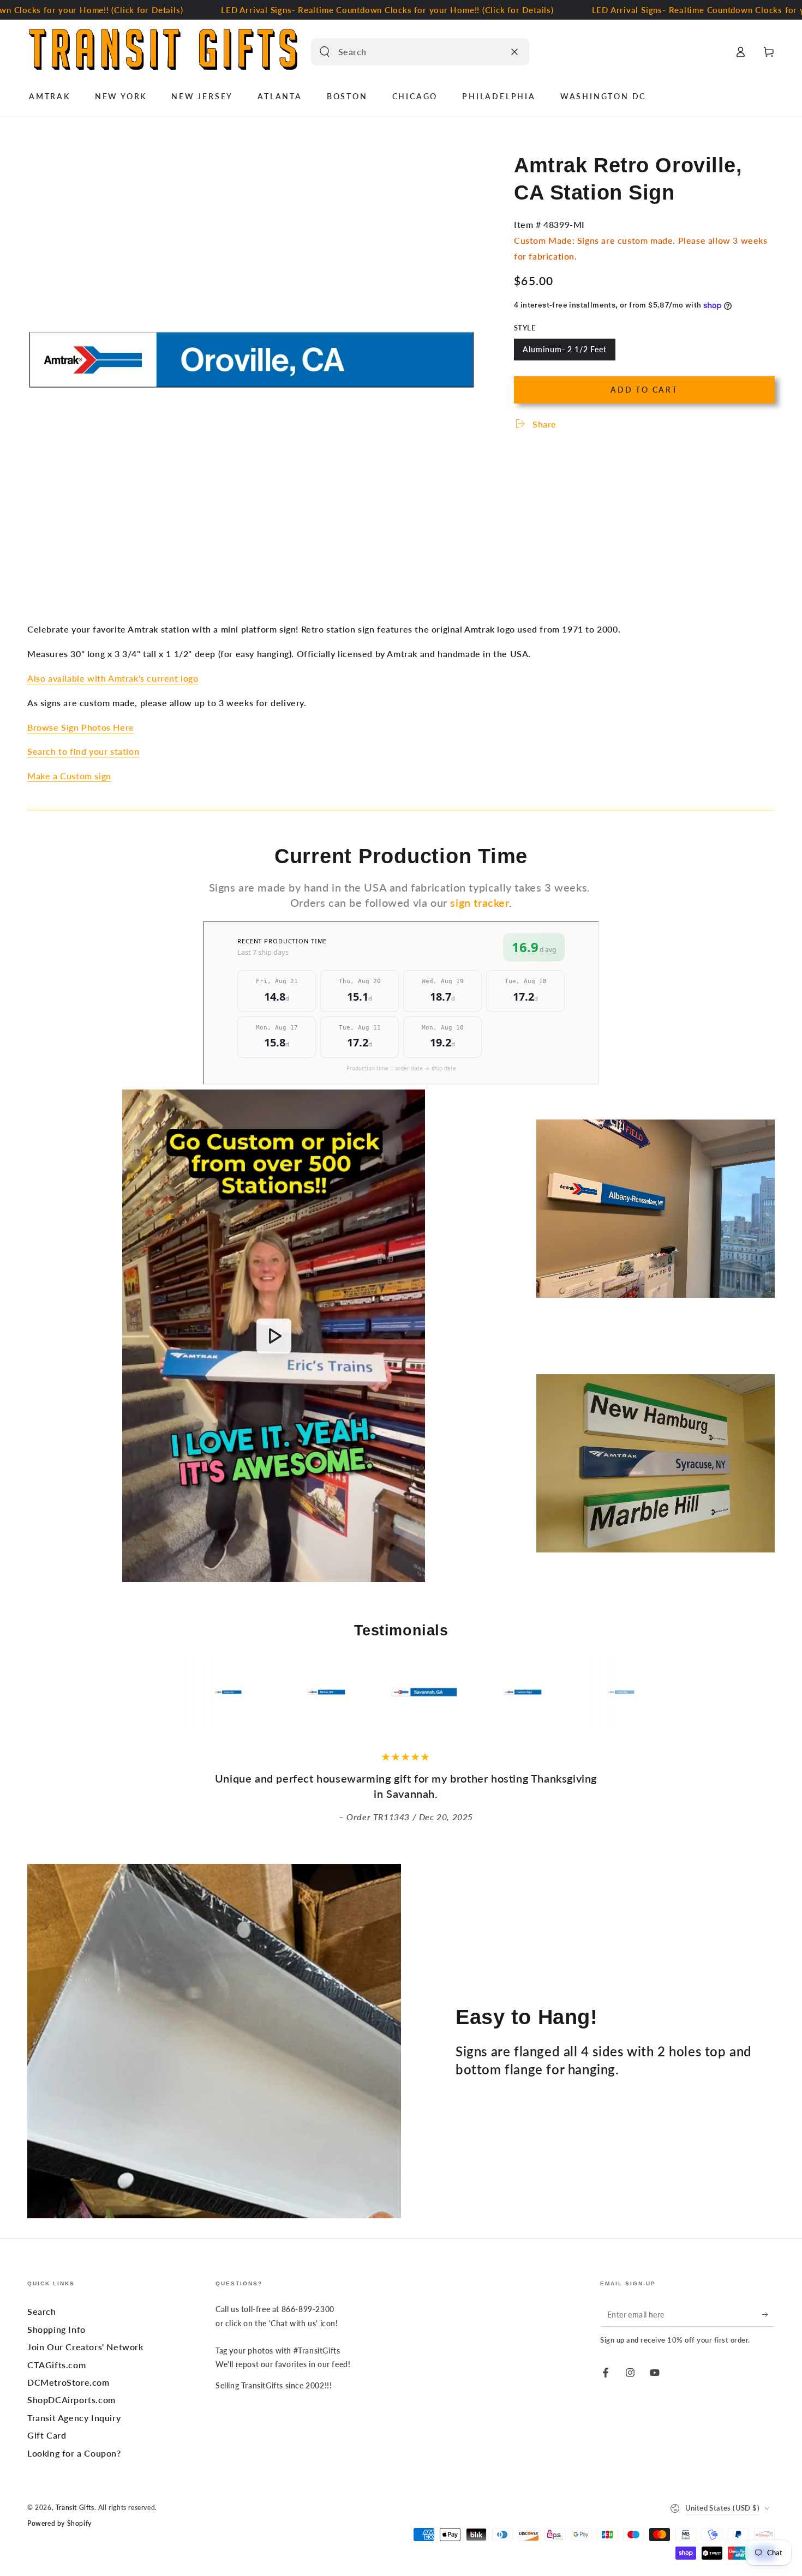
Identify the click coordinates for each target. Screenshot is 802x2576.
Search (42, 2311)
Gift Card (47, 2435)
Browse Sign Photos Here (81, 727)
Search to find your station (83, 751)
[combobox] (408, 52)
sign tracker (479, 902)
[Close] (514, 52)
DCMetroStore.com (68, 2382)
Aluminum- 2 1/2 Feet (564, 353)
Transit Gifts (75, 2508)
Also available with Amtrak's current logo (113, 678)
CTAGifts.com (56, 2365)
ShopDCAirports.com (71, 2400)
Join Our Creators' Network (85, 2347)
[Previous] (131, 1692)
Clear (493, 52)
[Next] (671, 1692)
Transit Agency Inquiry (74, 2418)
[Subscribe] (768, 2314)
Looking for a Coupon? (74, 2453)
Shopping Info (56, 2329)
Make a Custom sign (69, 776)
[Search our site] (325, 52)
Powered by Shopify (59, 2523)
